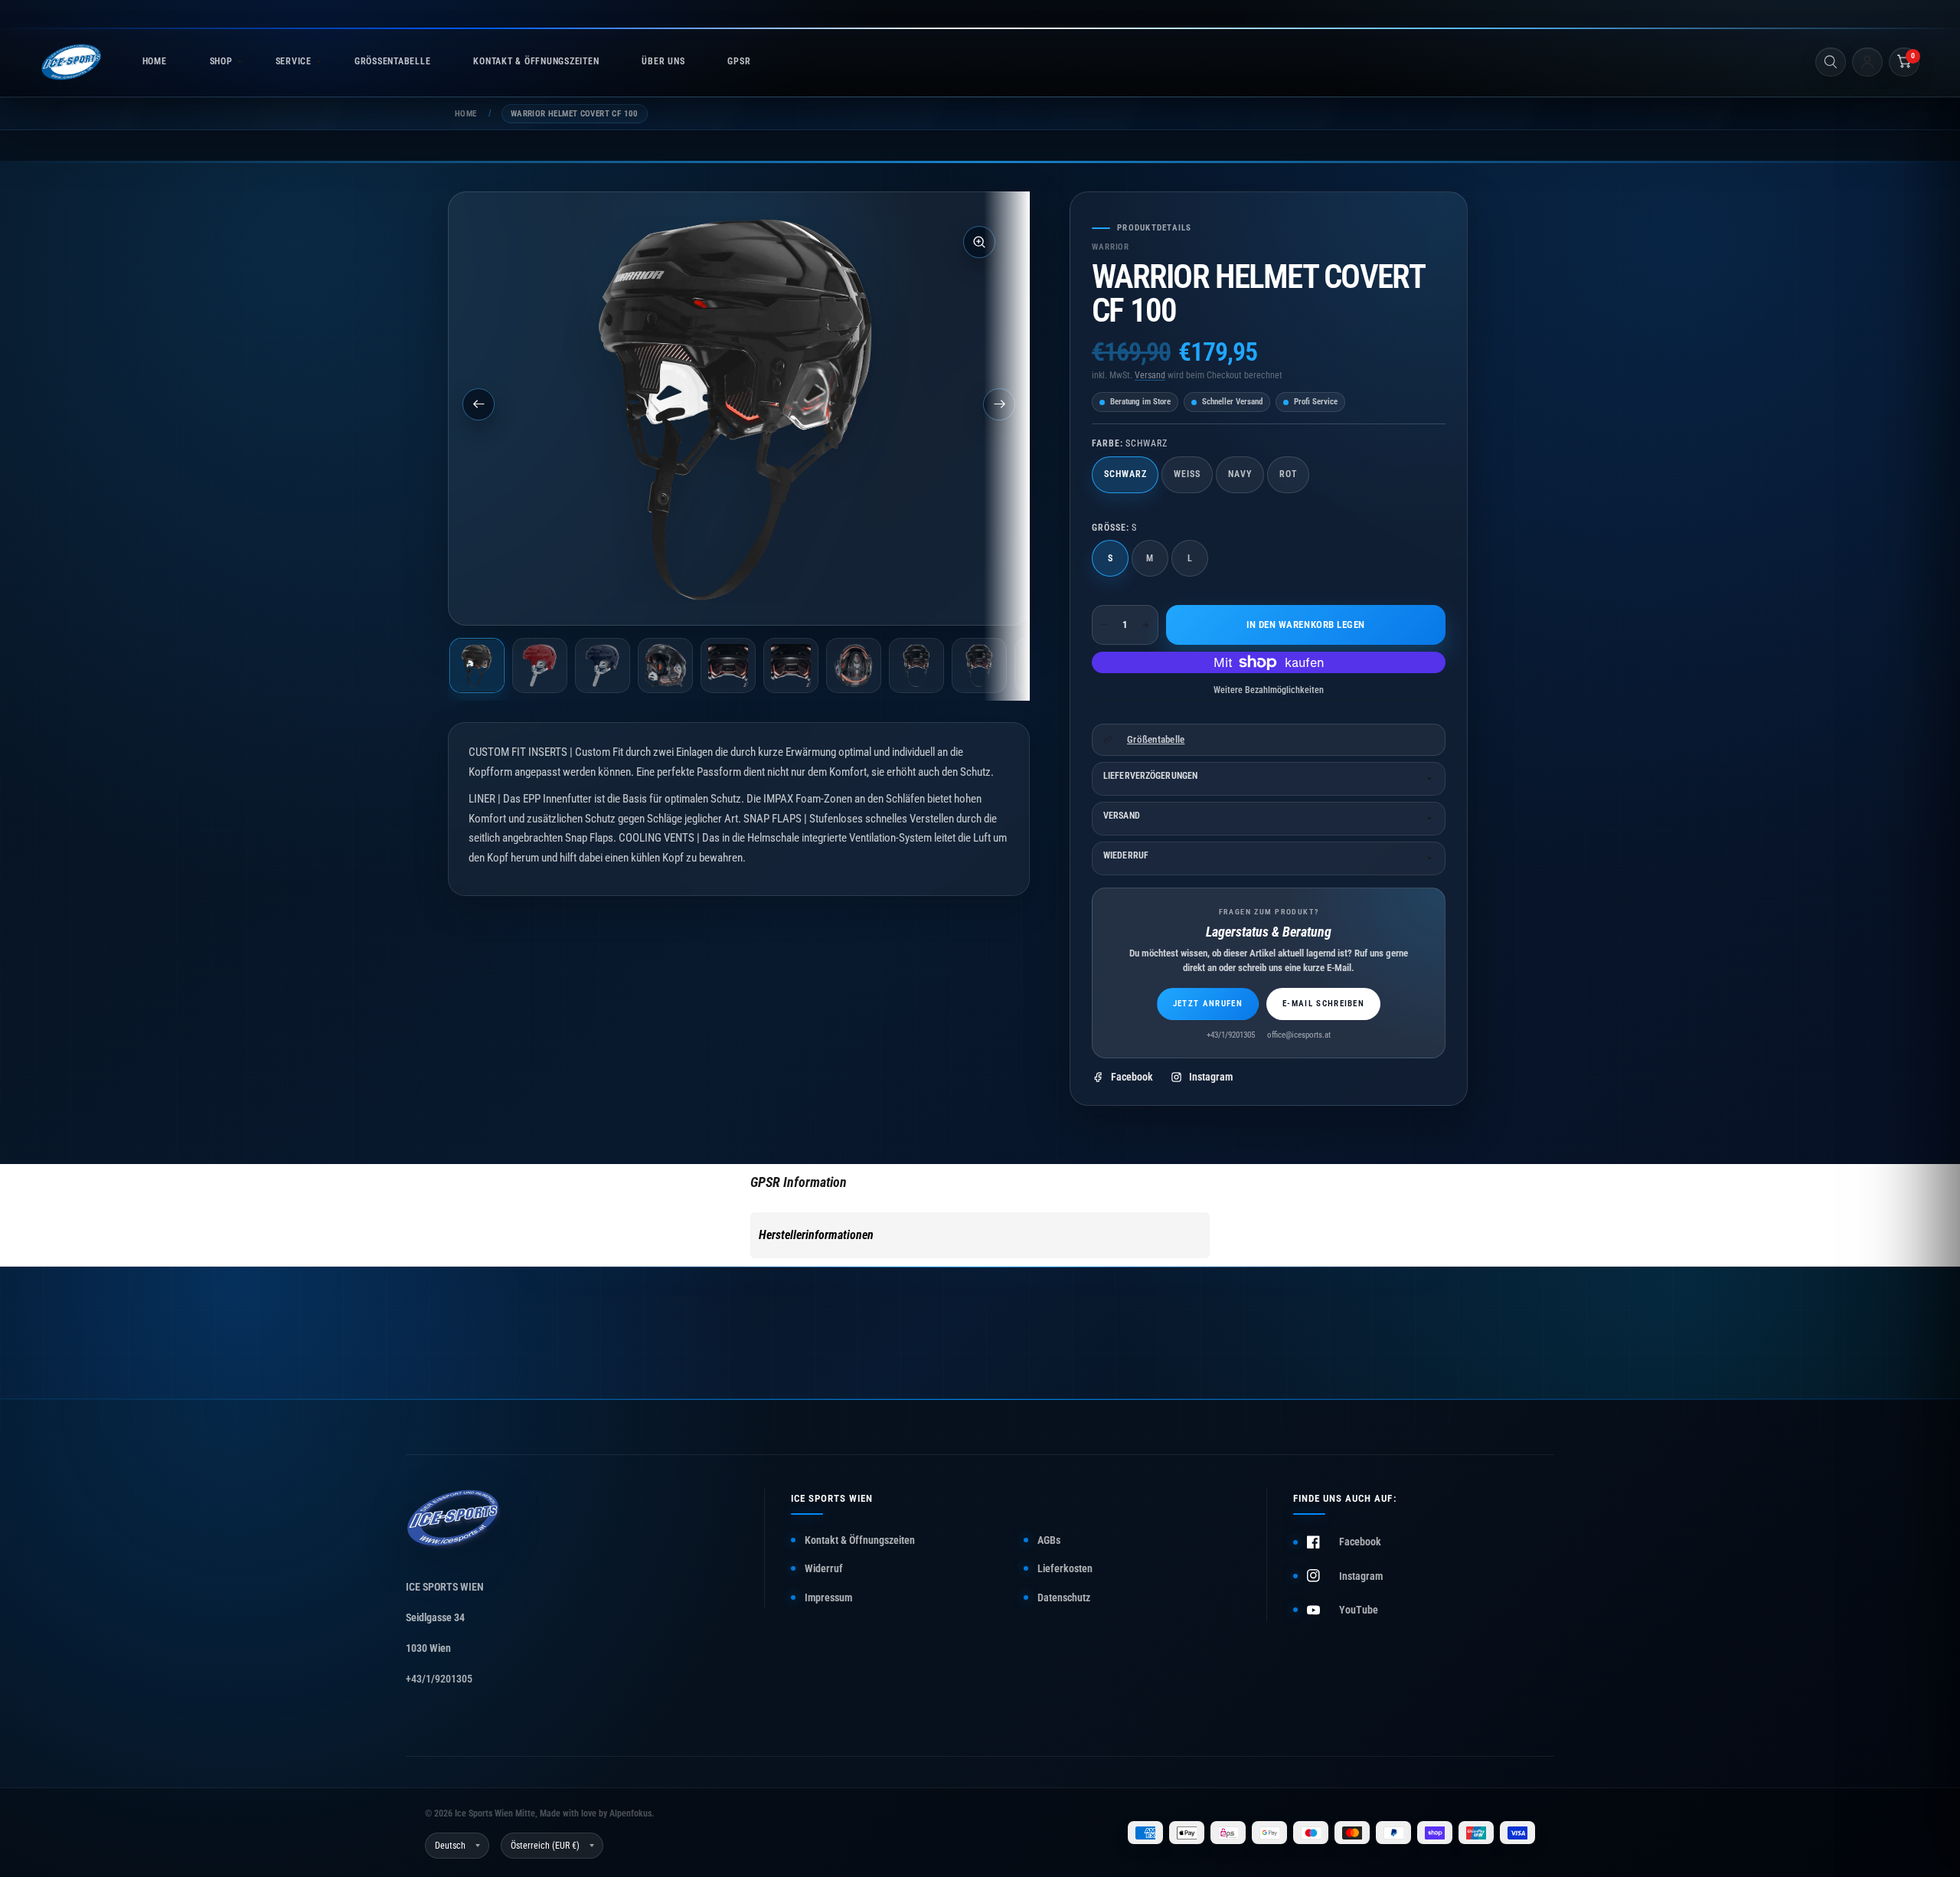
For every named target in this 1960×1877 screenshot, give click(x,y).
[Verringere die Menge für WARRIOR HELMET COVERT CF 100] (1104, 625)
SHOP (221, 61)
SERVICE (294, 61)
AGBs (1049, 1540)
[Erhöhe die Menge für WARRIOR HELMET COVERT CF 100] (1146, 625)
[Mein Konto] (1867, 62)
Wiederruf (1126, 855)
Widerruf (824, 1568)
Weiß (1187, 474)
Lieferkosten (1065, 1568)
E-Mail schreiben (1323, 1004)
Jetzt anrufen (1208, 1004)
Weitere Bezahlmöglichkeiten (1269, 690)
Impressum (828, 1597)
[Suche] (1831, 62)
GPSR (739, 61)
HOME (155, 61)
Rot (1288, 474)
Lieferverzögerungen (1150, 776)
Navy (1240, 474)
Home (466, 114)
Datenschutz (1064, 1597)
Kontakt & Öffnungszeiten (860, 1540)
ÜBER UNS (663, 61)
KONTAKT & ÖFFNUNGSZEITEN (536, 61)
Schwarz (1125, 474)
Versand (1150, 375)
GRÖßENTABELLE (392, 61)
